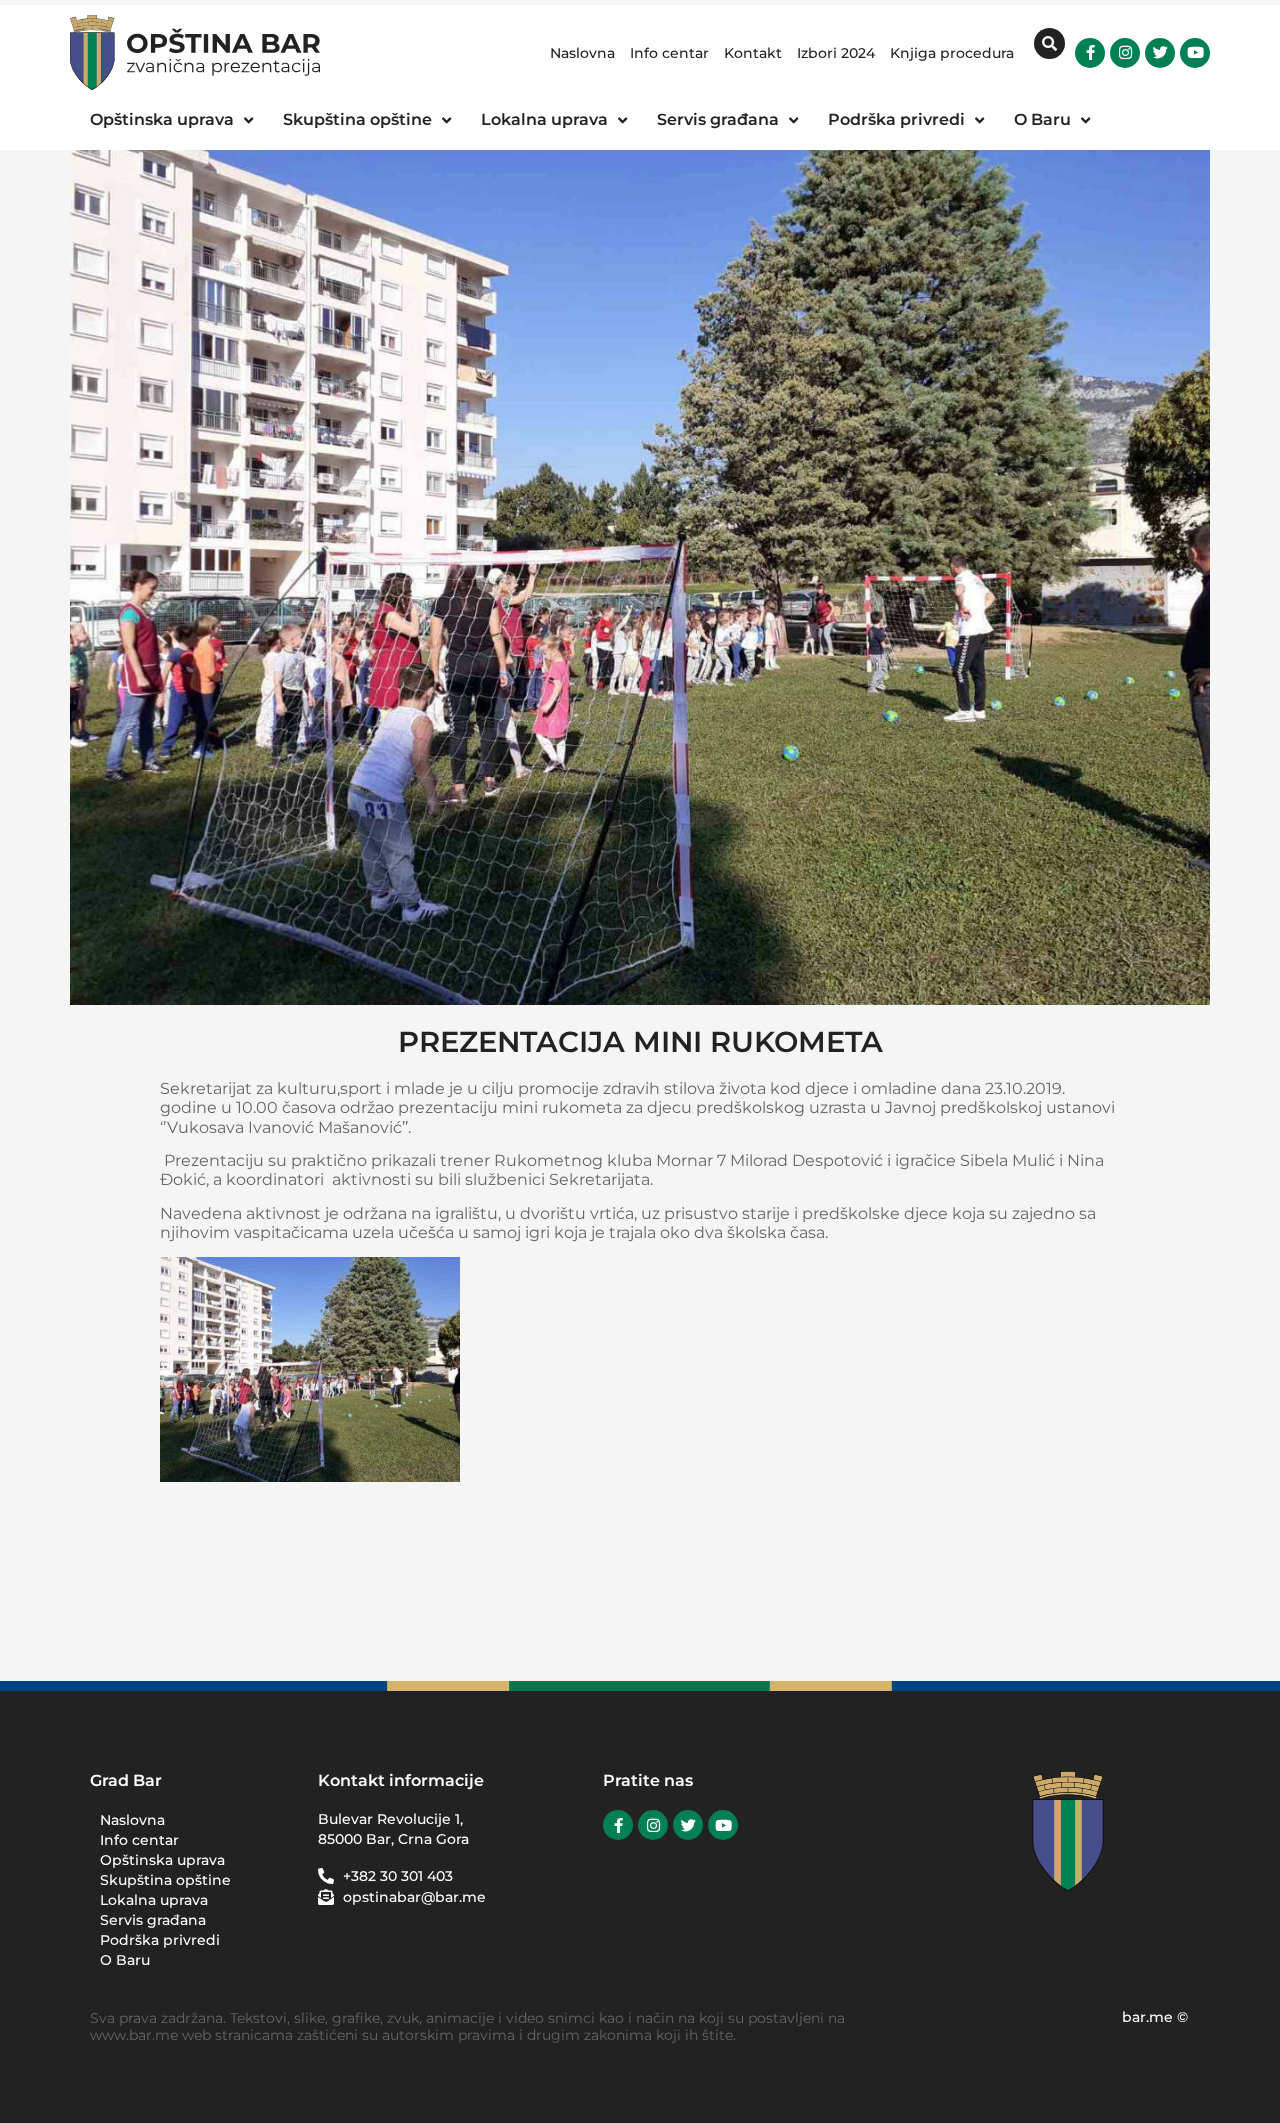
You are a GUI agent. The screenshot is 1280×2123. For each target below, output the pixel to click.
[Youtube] (1195, 53)
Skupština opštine (165, 1880)
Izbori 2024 (836, 53)
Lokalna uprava (154, 1900)
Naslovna (582, 53)
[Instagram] (1125, 53)
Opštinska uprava (162, 1860)
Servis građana (153, 1920)
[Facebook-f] (1090, 53)
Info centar (669, 53)
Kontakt (753, 53)
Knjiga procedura (952, 53)
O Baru (125, 1960)
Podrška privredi (160, 1940)
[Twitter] (1160, 53)
